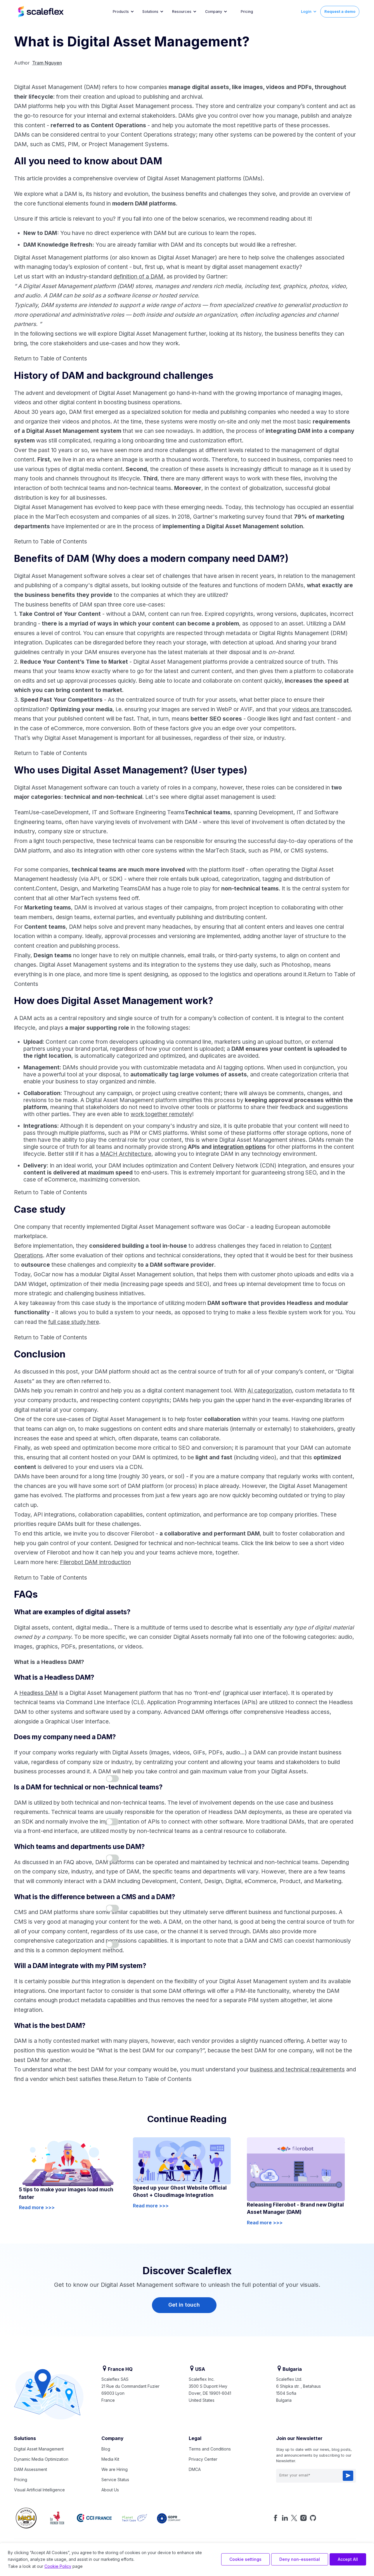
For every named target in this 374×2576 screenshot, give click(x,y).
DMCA (195, 2469)
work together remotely (161, 1114)
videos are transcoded (321, 709)
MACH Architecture (126, 1154)
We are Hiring (115, 2469)
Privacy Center (203, 2459)
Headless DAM (39, 1693)
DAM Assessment (31, 2469)
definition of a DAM (138, 276)
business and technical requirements (297, 2069)
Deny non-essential (300, 2559)
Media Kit (110, 2459)
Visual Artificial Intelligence (39, 2490)
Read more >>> (37, 2207)
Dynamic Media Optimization (41, 2459)
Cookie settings (245, 2559)
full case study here (74, 1322)
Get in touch (184, 2305)
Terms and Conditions (210, 2449)
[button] (123, 12)
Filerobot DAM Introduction (95, 1562)
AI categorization (270, 1390)
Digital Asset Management (39, 2449)
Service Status (115, 2480)
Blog (106, 2449)
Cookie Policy (58, 2566)
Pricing (247, 12)
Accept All (348, 2559)
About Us (110, 2490)
